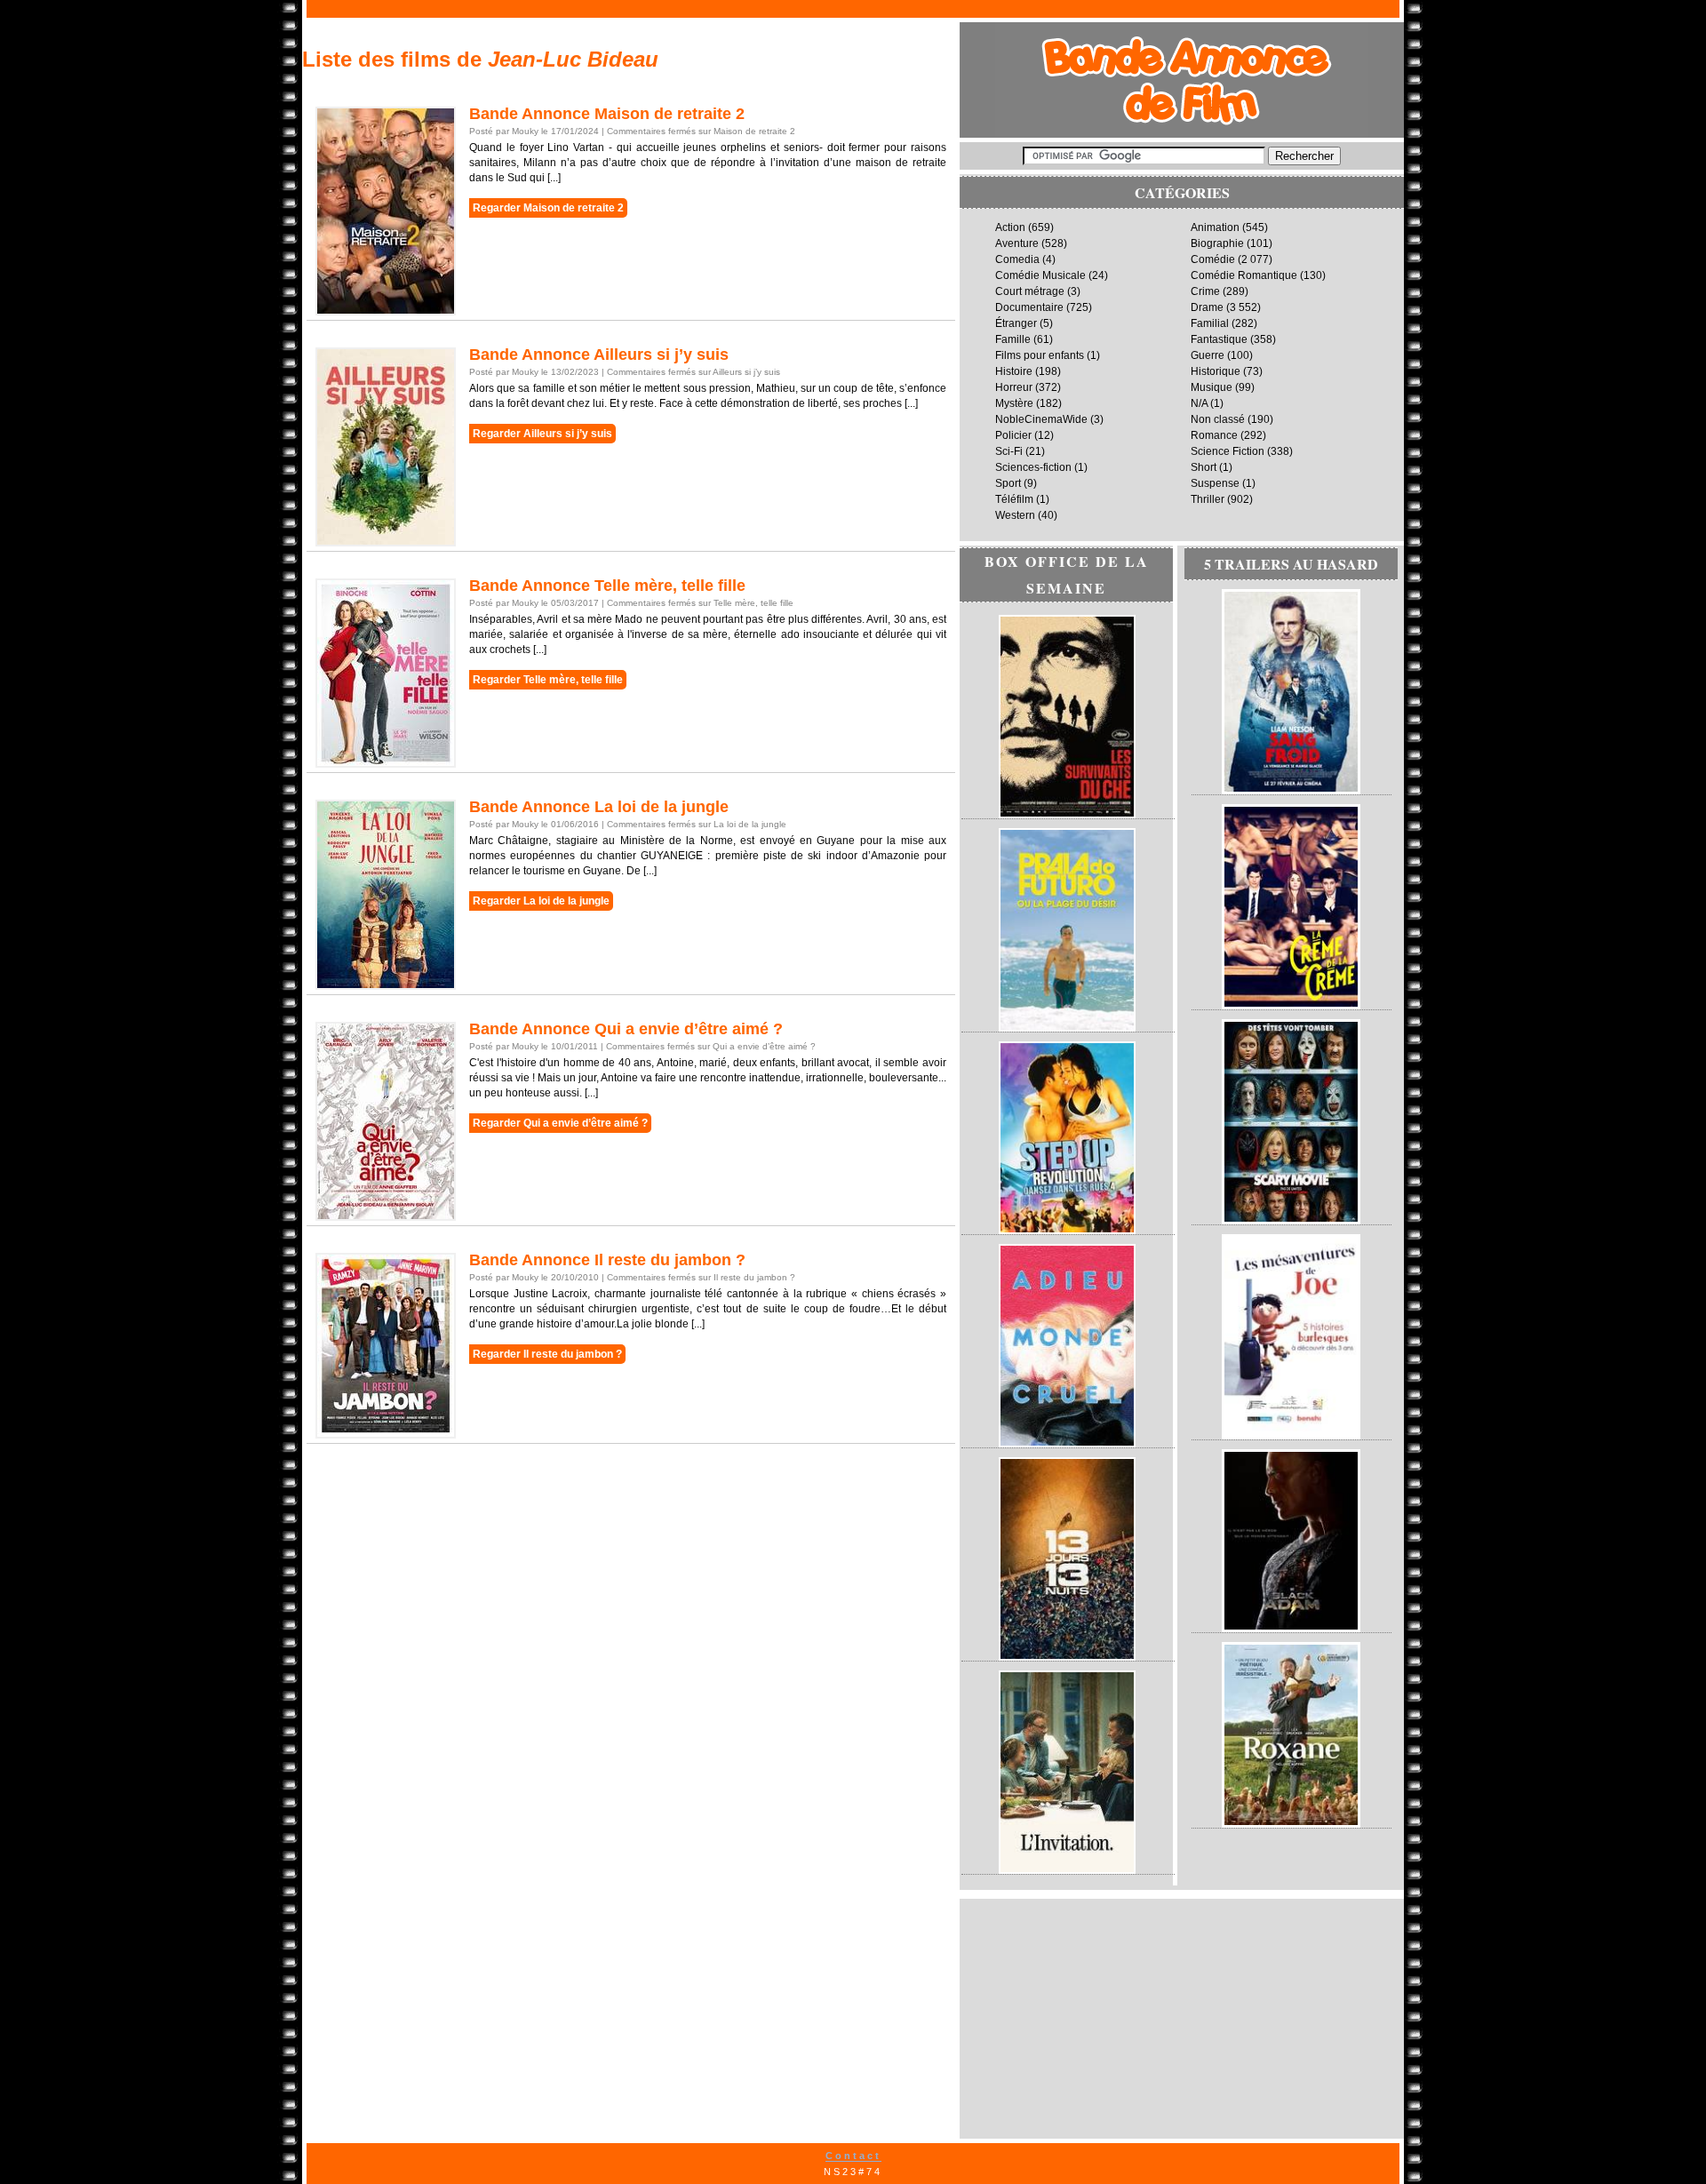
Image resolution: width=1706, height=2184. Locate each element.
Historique (1216, 371)
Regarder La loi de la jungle (541, 901)
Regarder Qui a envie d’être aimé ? (560, 1123)
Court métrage (1030, 291)
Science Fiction (1228, 451)
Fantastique (1219, 339)
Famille (1013, 339)
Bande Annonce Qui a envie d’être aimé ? (626, 1029)
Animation (1215, 227)
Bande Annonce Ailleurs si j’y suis (599, 355)
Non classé (1218, 419)
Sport (1008, 483)
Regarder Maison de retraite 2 (548, 208)
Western (1015, 515)
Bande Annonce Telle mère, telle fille (607, 586)
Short (1204, 467)
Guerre (1208, 355)
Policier (1013, 435)
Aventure (1017, 243)
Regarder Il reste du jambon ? (547, 1354)
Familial (1210, 323)
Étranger (1016, 323)
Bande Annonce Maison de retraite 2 (607, 114)
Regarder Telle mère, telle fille (548, 680)
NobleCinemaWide (1041, 419)
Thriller (1208, 499)
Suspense (1215, 483)
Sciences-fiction (1033, 467)
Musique (1212, 387)
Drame (1207, 307)
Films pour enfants (1040, 355)
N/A (1199, 403)
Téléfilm (1014, 499)
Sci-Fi (1009, 451)
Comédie (1213, 259)
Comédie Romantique (1244, 275)
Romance (1214, 435)
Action (1010, 227)
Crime (1205, 291)
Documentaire (1029, 307)
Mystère (1014, 403)
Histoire (1014, 371)
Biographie (1217, 243)
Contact (853, 2156)
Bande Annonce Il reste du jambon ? (607, 1260)
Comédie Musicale (1040, 275)
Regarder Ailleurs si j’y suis (542, 434)
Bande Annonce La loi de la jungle (599, 807)
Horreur (1014, 387)
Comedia (1017, 259)
